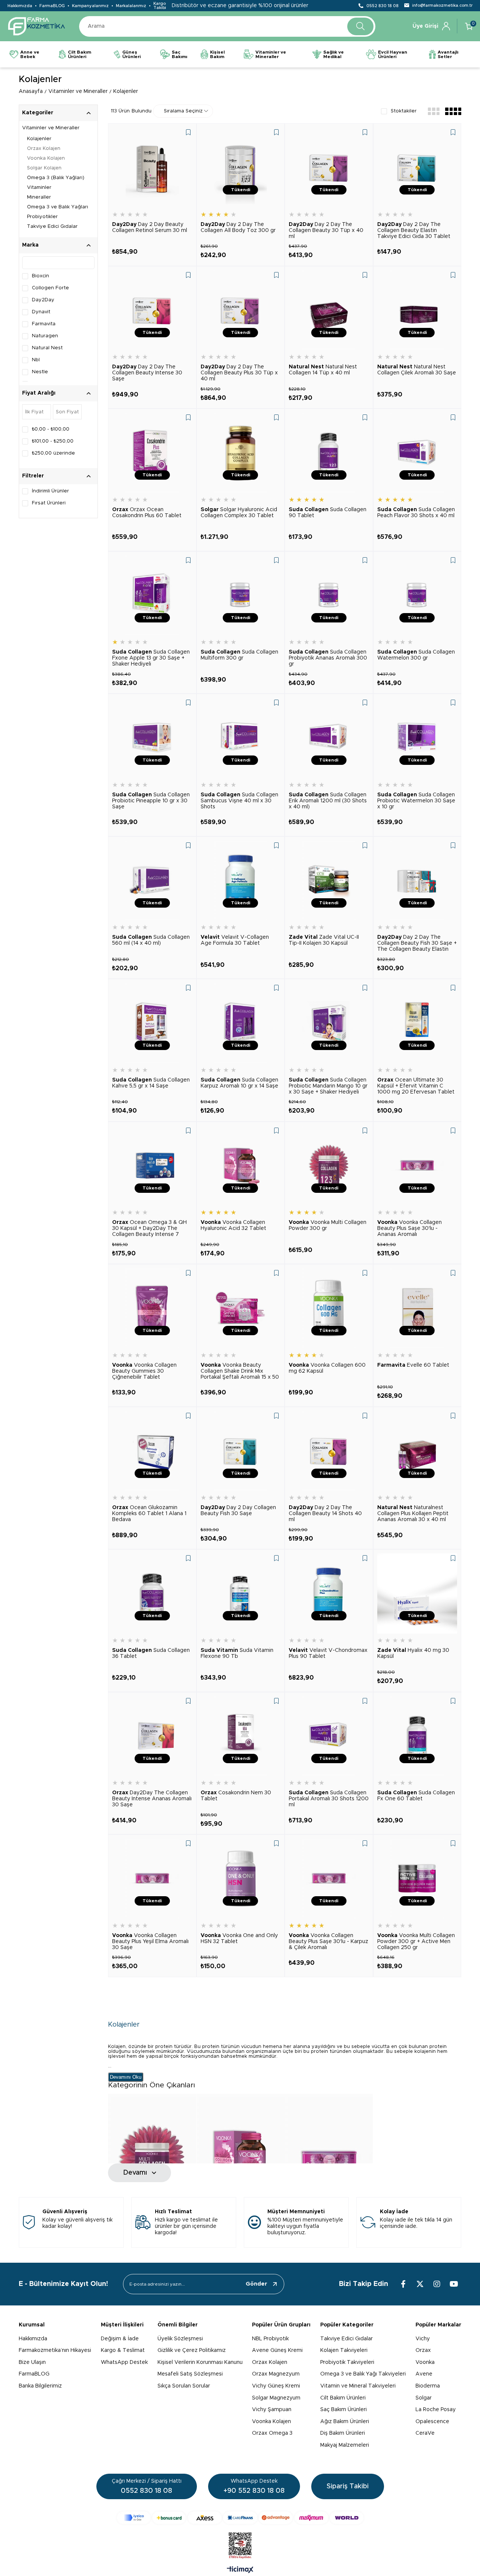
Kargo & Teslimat (123, 2350)
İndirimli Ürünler (50, 491)
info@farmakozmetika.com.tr (442, 5)
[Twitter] (420, 2284)
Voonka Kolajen (46, 158)
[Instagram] (437, 2284)
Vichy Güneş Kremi (276, 2386)
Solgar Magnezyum (276, 2398)
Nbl (36, 360)
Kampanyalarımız (90, 6)
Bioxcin (40, 276)
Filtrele (89, 412)
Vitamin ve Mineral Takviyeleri (358, 2386)
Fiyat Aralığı (39, 393)
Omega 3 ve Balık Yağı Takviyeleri (363, 2374)
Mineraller (39, 197)
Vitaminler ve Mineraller (51, 128)
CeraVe (425, 2433)
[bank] (240, 2518)
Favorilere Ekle (188, 132)
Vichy (423, 2339)
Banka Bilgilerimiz (40, 2386)
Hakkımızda (20, 6)
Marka (30, 245)
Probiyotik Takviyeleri (347, 2362)
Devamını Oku (126, 2077)
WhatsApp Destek (124, 2362)
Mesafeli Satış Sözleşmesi (190, 2374)
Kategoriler (38, 113)
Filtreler (33, 476)
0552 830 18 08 (382, 6)
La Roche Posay (436, 2410)
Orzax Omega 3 (272, 2433)
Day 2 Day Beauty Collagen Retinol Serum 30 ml (150, 227)
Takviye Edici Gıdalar (52, 227)
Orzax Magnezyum (276, 2374)
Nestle (40, 372)
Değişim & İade (120, 2339)
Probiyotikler (42, 217)
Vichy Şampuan (272, 2410)
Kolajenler (39, 139)
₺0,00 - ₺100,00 (51, 429)
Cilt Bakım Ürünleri (343, 2398)
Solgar (424, 2398)
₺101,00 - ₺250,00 (53, 441)
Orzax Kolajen (44, 149)
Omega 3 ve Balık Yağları (58, 207)
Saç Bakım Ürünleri (343, 2410)
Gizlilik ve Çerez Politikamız (192, 2350)
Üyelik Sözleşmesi (180, 2339)
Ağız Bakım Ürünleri (345, 2422)
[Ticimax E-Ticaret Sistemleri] (240, 2570)
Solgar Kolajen (44, 168)
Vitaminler (39, 188)
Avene (424, 2374)
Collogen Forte (50, 288)
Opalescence (432, 2422)
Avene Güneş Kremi (277, 2350)
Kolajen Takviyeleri (344, 2350)
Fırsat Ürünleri (49, 503)
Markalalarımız (131, 6)
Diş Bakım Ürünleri (343, 2433)
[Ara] (360, 26)
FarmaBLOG (52, 6)
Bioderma (428, 2386)
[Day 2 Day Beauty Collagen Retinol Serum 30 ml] (152, 168)
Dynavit (41, 312)
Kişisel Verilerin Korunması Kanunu (200, 2362)
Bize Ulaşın (32, 2362)
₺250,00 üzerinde (53, 453)
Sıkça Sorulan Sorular (184, 2386)
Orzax (423, 2350)
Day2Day (43, 300)
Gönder (256, 2284)
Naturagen (45, 336)
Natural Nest (47, 348)
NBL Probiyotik (270, 2339)
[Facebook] (403, 2284)
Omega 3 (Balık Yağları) (56, 178)
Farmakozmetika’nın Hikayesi (55, 2350)
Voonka (425, 2362)
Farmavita (44, 324)
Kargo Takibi (160, 6)
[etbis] (240, 2546)
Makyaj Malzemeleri (345, 2445)
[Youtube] (454, 2284)
